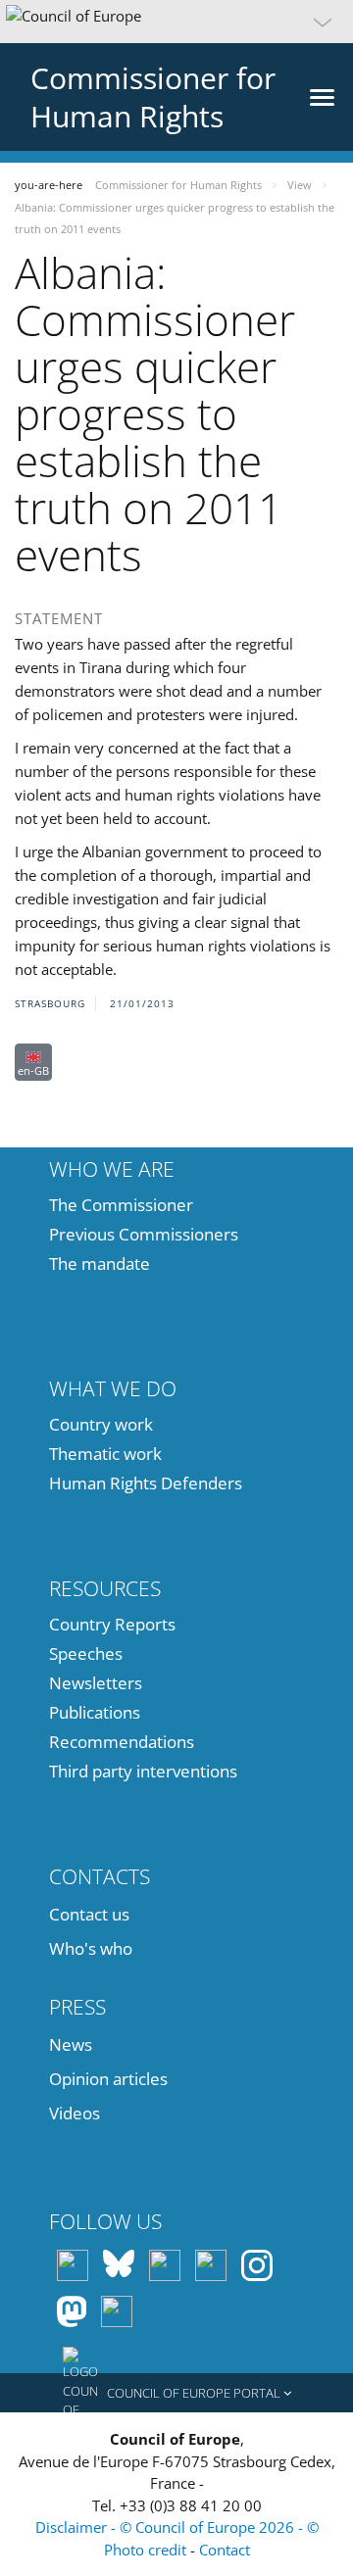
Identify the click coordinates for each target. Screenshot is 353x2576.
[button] (176, 22)
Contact (225, 2550)
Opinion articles (108, 2079)
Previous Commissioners (144, 1234)
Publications (95, 1712)
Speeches (86, 1653)
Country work (101, 1424)
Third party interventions (143, 1771)
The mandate (100, 1264)
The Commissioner (121, 1205)
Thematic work (105, 1454)
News (71, 2044)
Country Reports (112, 1624)
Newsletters (96, 1683)
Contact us (89, 1914)
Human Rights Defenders (146, 1483)
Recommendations (122, 1742)
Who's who (91, 1948)
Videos (75, 2113)
